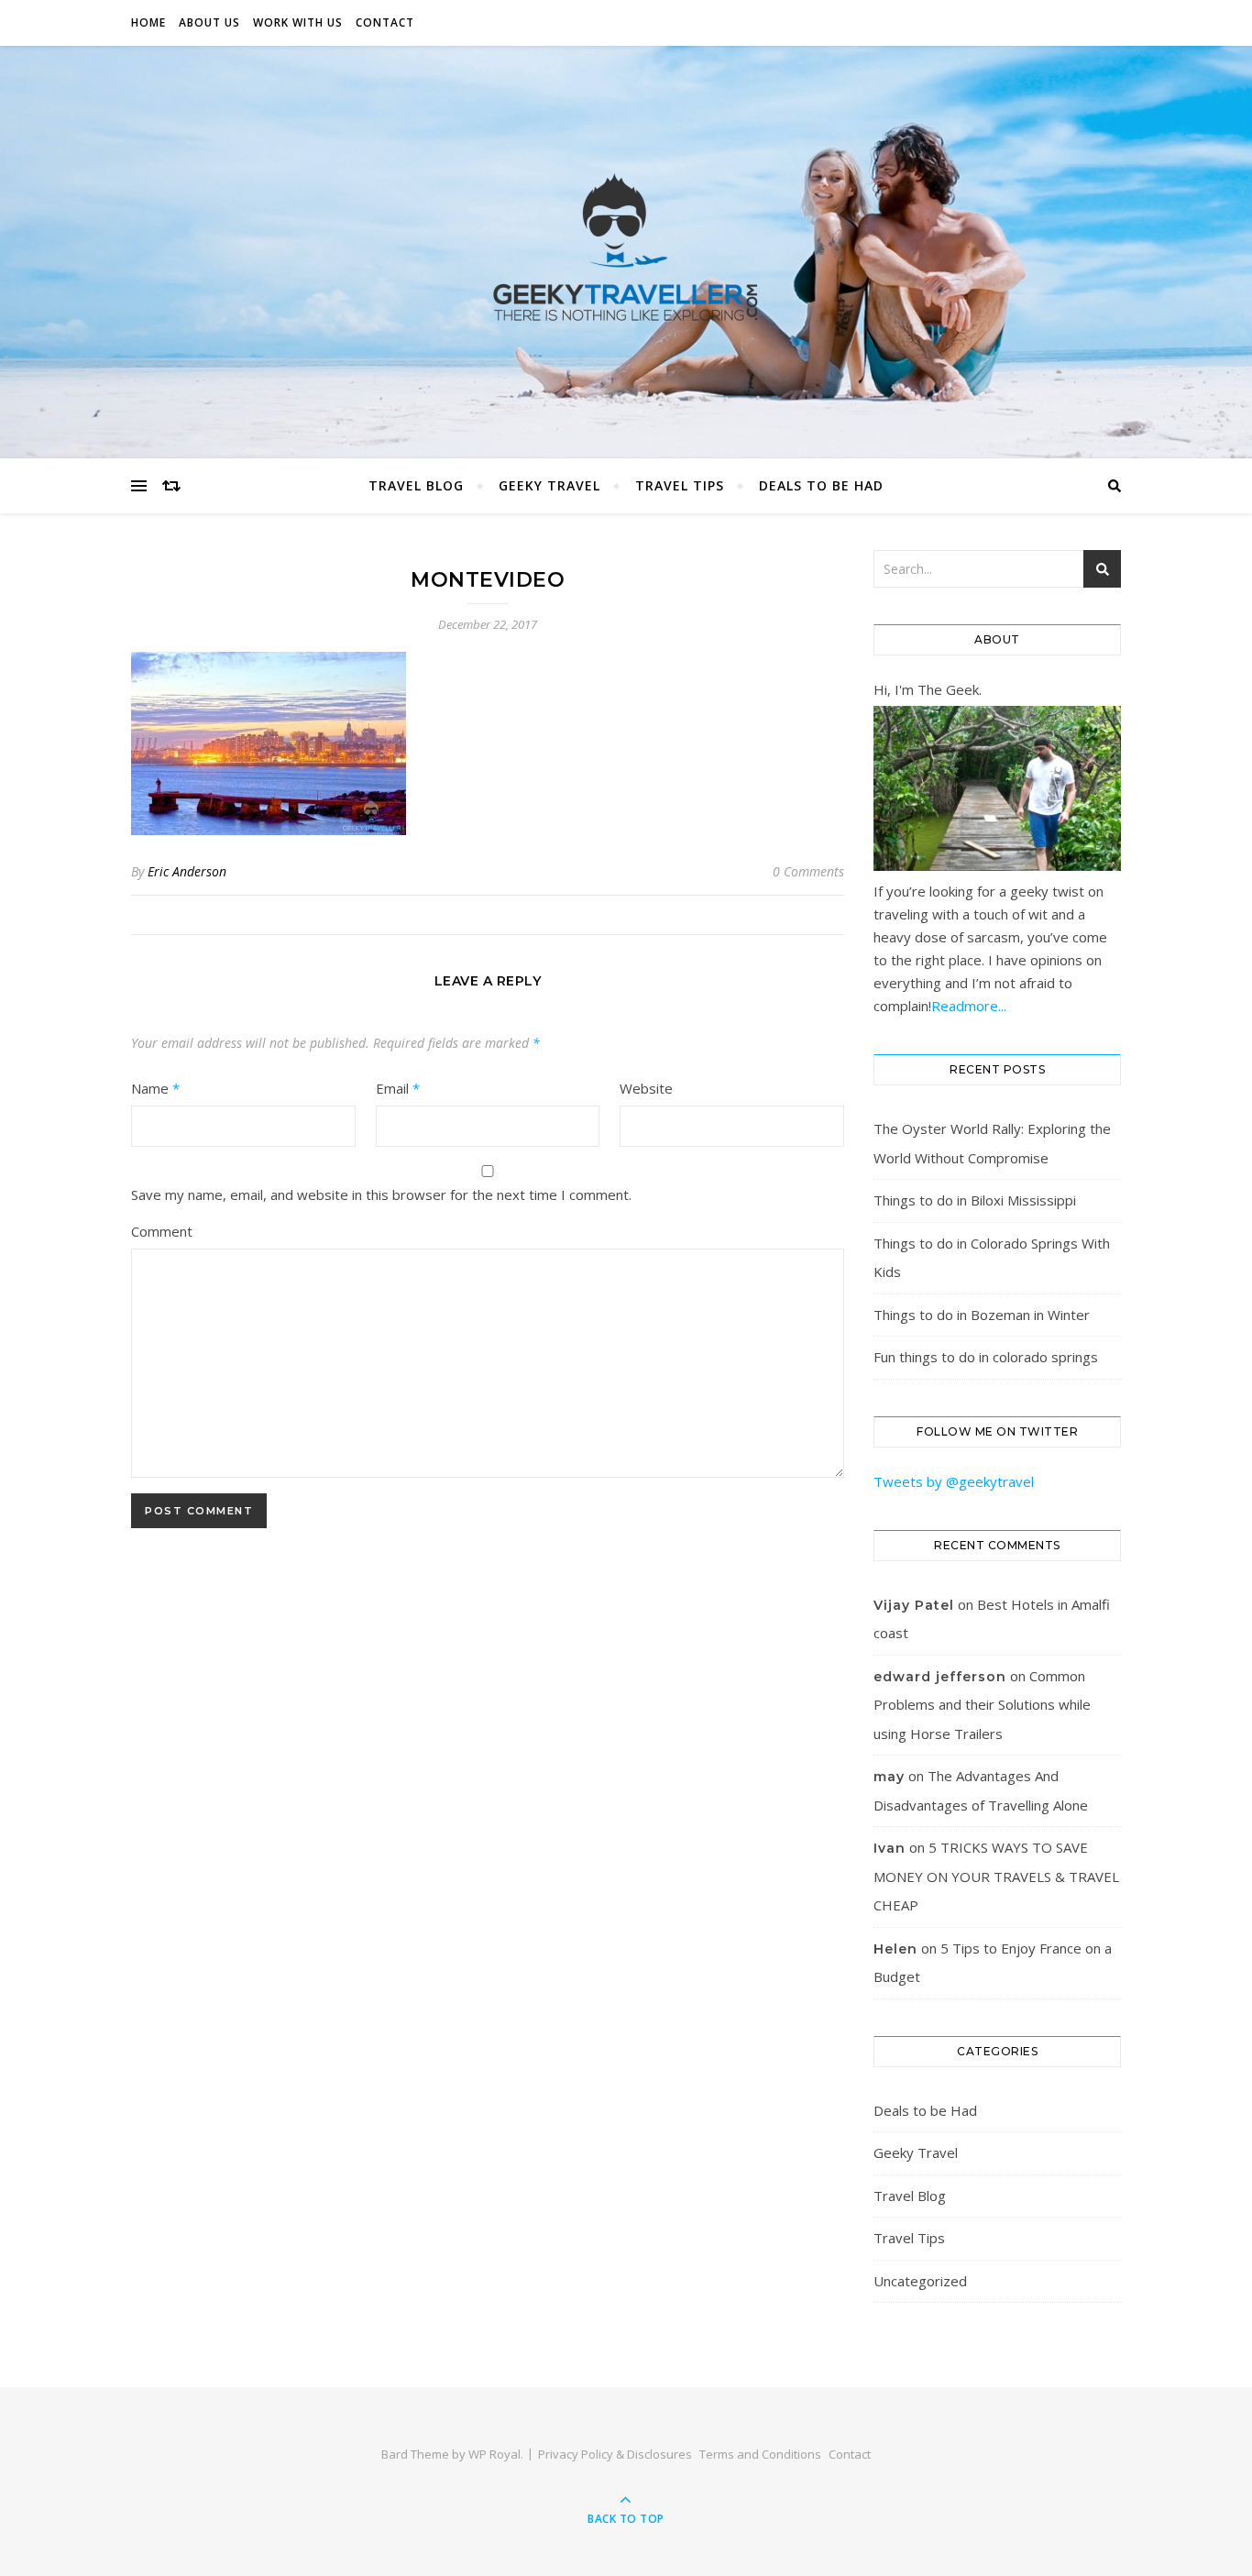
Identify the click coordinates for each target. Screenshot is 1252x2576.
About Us (209, 22)
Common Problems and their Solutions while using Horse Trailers (982, 1705)
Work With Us (298, 22)
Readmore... (969, 1006)
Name (155, 1088)
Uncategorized (920, 2281)
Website (646, 1088)
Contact (385, 22)
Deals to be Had (821, 485)
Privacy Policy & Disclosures (615, 2454)
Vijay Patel (914, 1605)
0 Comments (808, 871)
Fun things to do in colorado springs (986, 1357)
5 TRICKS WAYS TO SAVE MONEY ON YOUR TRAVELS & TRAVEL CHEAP (996, 1876)
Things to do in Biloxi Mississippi (975, 1200)
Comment (162, 1231)
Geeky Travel (549, 485)
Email (398, 1088)
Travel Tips (680, 485)
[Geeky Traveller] (626, 248)
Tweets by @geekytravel (954, 1481)
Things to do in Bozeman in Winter (982, 1315)
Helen (895, 1949)
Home (148, 22)
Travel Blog (416, 485)
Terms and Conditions (760, 2454)
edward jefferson (940, 1677)
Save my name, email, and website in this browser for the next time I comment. (381, 1194)
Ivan (890, 1848)
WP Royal (494, 2454)
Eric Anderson (187, 871)
